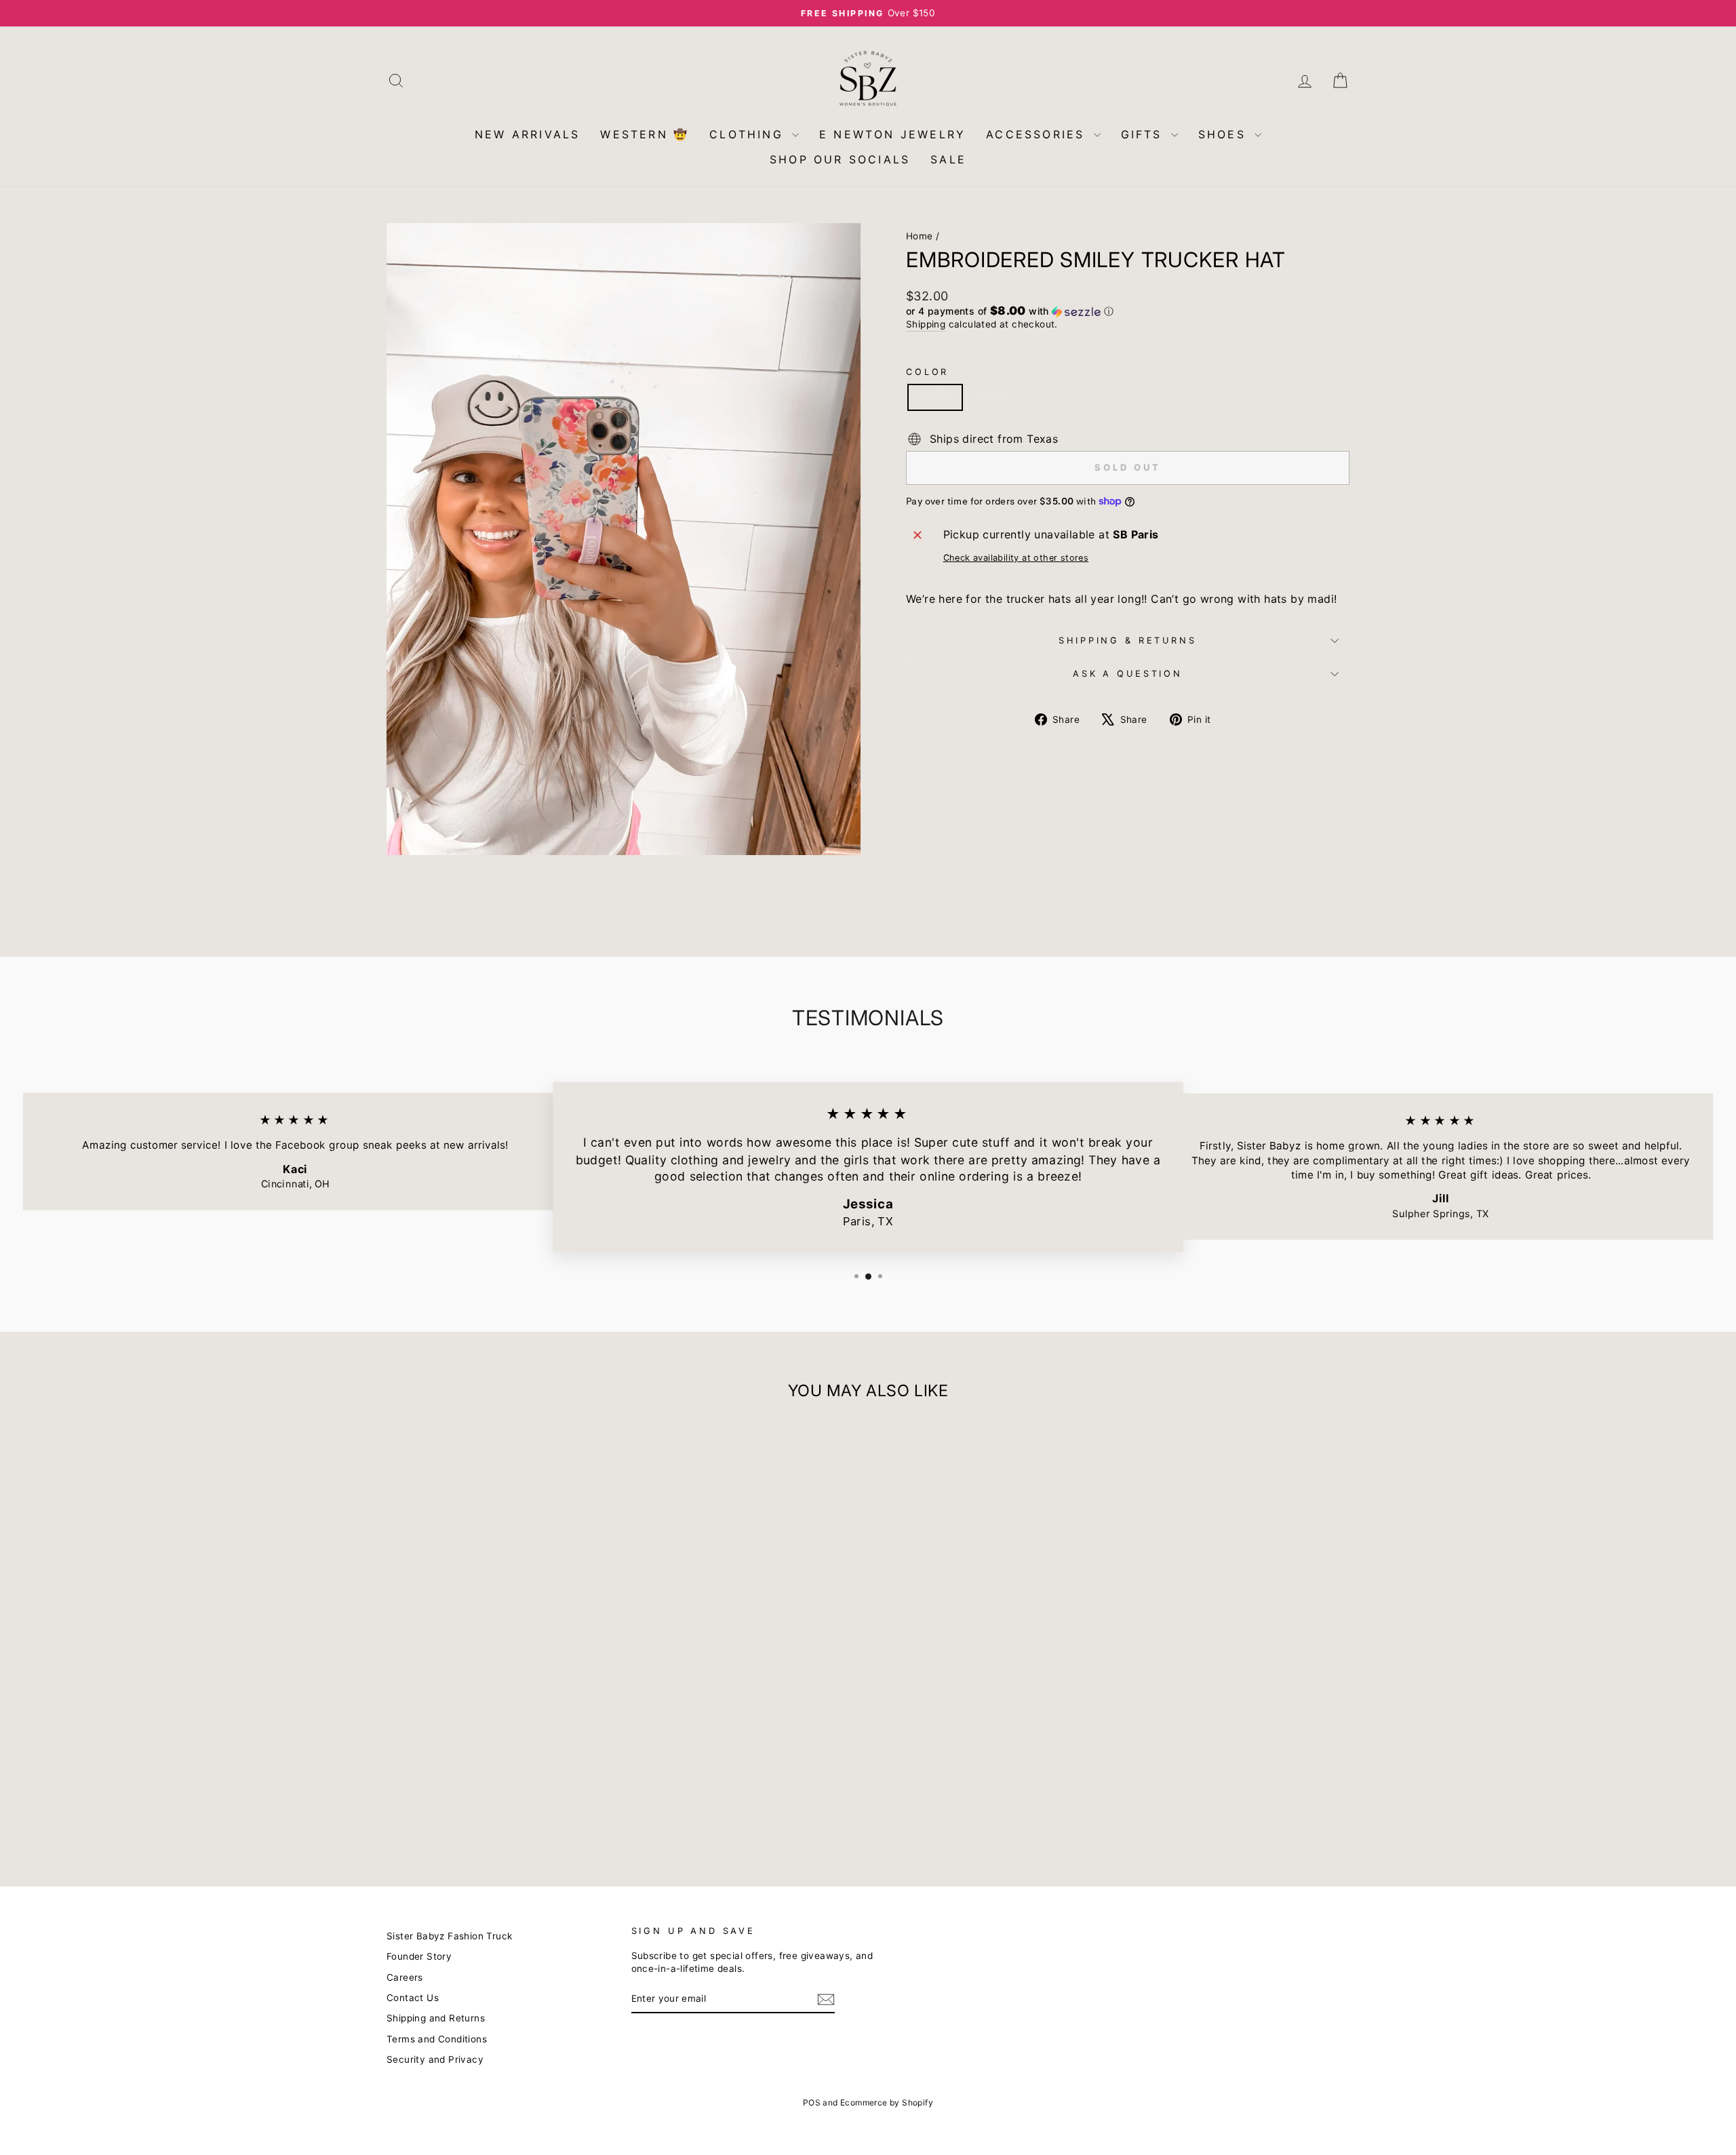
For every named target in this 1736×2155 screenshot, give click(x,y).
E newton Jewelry (892, 134)
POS (812, 2102)
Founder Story (419, 1956)
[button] (1128, 311)
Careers (405, 1977)
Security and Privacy (435, 2059)
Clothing (749, 134)
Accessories (1038, 134)
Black (992, 397)
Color (927, 372)
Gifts (1144, 134)
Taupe (935, 397)
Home (920, 236)
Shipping (926, 324)
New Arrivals (527, 134)
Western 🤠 (645, 134)
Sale (948, 159)
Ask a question (1128, 674)
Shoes (1225, 134)
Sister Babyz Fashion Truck (449, 1936)
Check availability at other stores (1016, 558)
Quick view (501, 1761)
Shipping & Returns (1127, 640)
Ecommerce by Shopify (887, 2102)
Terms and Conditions (437, 2039)
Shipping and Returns (436, 2018)
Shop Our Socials (840, 159)
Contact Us (413, 1998)
